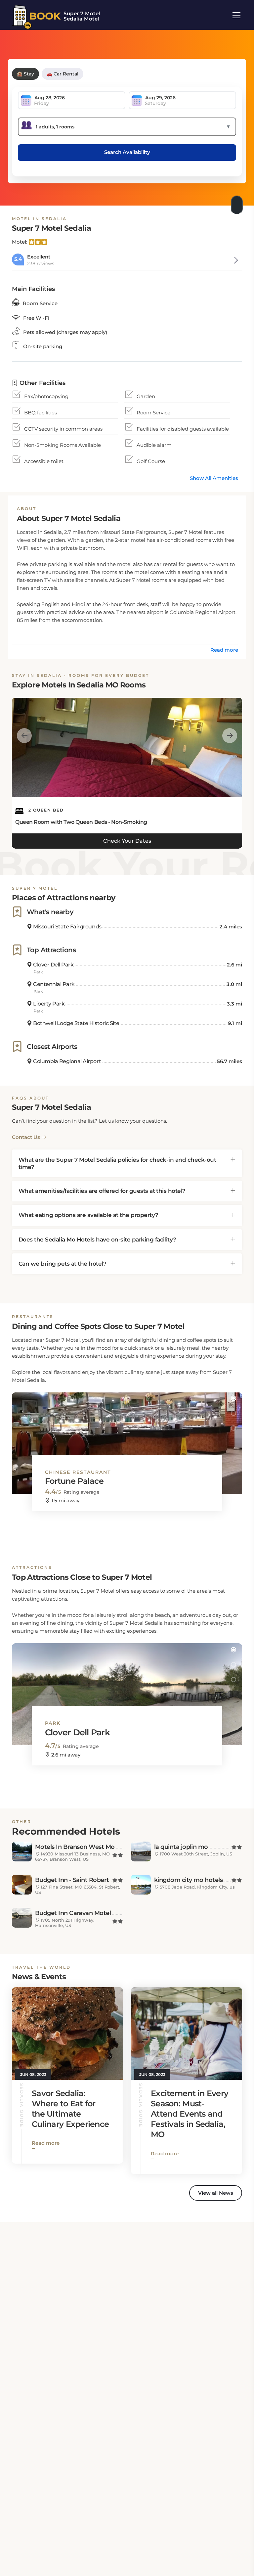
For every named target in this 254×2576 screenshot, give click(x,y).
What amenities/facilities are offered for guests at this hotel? (102, 1191)
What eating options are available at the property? (88, 1215)
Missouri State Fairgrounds (67, 927)
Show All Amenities (214, 478)
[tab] (127, 1163)
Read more (224, 650)
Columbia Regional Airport (66, 1061)
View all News (216, 2193)
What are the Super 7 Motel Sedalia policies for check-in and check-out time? (117, 1163)
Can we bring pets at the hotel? (62, 1264)
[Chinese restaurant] (127, 1437)
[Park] (127, 1688)
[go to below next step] (237, 203)
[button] (233, 1398)
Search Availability (127, 152)
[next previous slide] (24, 736)
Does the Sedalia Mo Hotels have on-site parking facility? (97, 1240)
